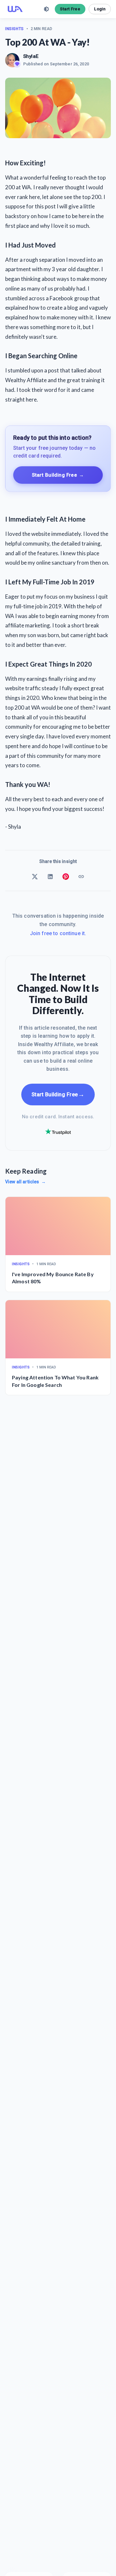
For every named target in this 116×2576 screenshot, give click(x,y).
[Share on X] (35, 877)
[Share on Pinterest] (66, 877)
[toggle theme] (46, 9)
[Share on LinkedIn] (50, 877)
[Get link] (81, 877)
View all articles (25, 1182)
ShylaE (31, 56)
